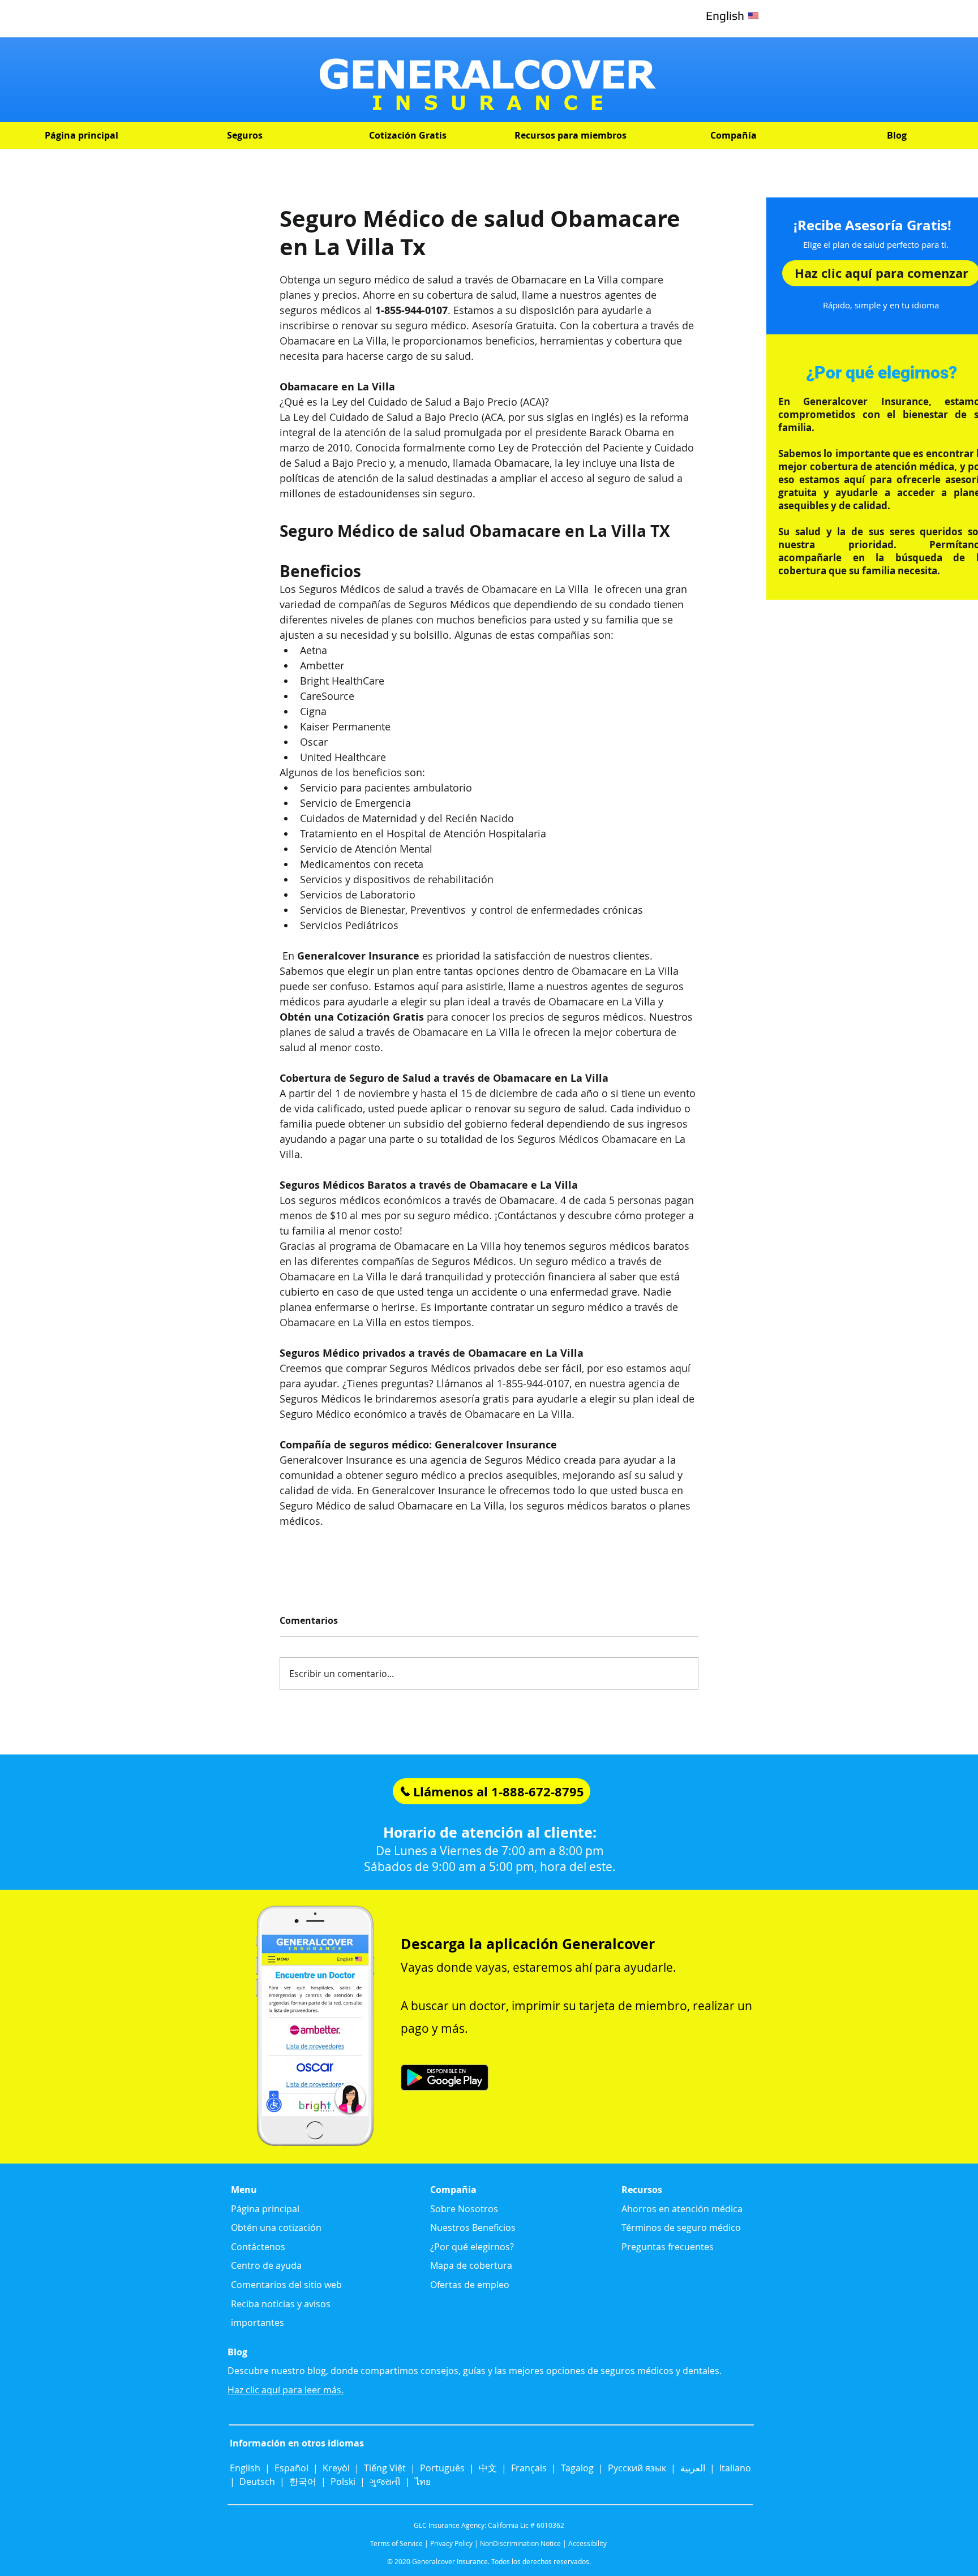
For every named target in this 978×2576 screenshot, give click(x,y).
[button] (244, 136)
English (246, 2468)
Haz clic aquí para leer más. (286, 2390)
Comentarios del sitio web (286, 2285)
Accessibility (587, 2543)
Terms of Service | (399, 2543)
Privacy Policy (451, 2543)
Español (291, 2468)
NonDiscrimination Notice (520, 2543)
